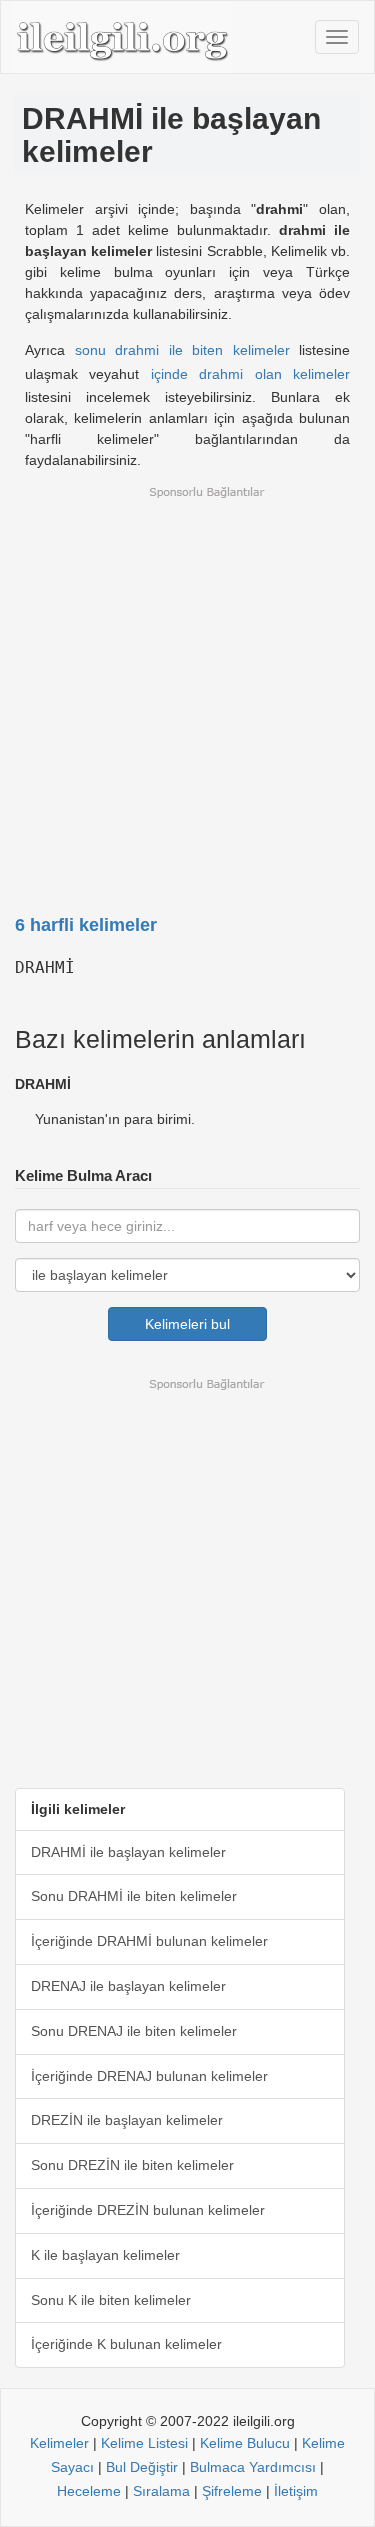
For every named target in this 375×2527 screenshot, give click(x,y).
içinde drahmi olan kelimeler (250, 374)
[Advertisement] (187, 687)
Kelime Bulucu (245, 2443)
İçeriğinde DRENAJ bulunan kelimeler (149, 2076)
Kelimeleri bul (187, 1324)
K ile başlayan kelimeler (105, 2255)
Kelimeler (59, 2443)
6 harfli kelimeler (86, 925)
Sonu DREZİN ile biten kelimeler (132, 2165)
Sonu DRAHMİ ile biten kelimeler (134, 1896)
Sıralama (161, 2491)
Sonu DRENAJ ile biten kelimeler (134, 2031)
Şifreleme (232, 2491)
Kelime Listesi (144, 2443)
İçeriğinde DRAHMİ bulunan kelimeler (149, 1941)
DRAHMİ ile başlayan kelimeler (128, 1852)
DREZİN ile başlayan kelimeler (127, 2120)
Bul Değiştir (142, 2467)
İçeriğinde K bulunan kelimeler (126, 2344)
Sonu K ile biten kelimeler (111, 2300)
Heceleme (89, 2491)
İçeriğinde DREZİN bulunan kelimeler (148, 2210)
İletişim (296, 2491)
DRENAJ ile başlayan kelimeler (128, 1986)
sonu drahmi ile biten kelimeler (182, 350)
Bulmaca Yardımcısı (253, 2467)
